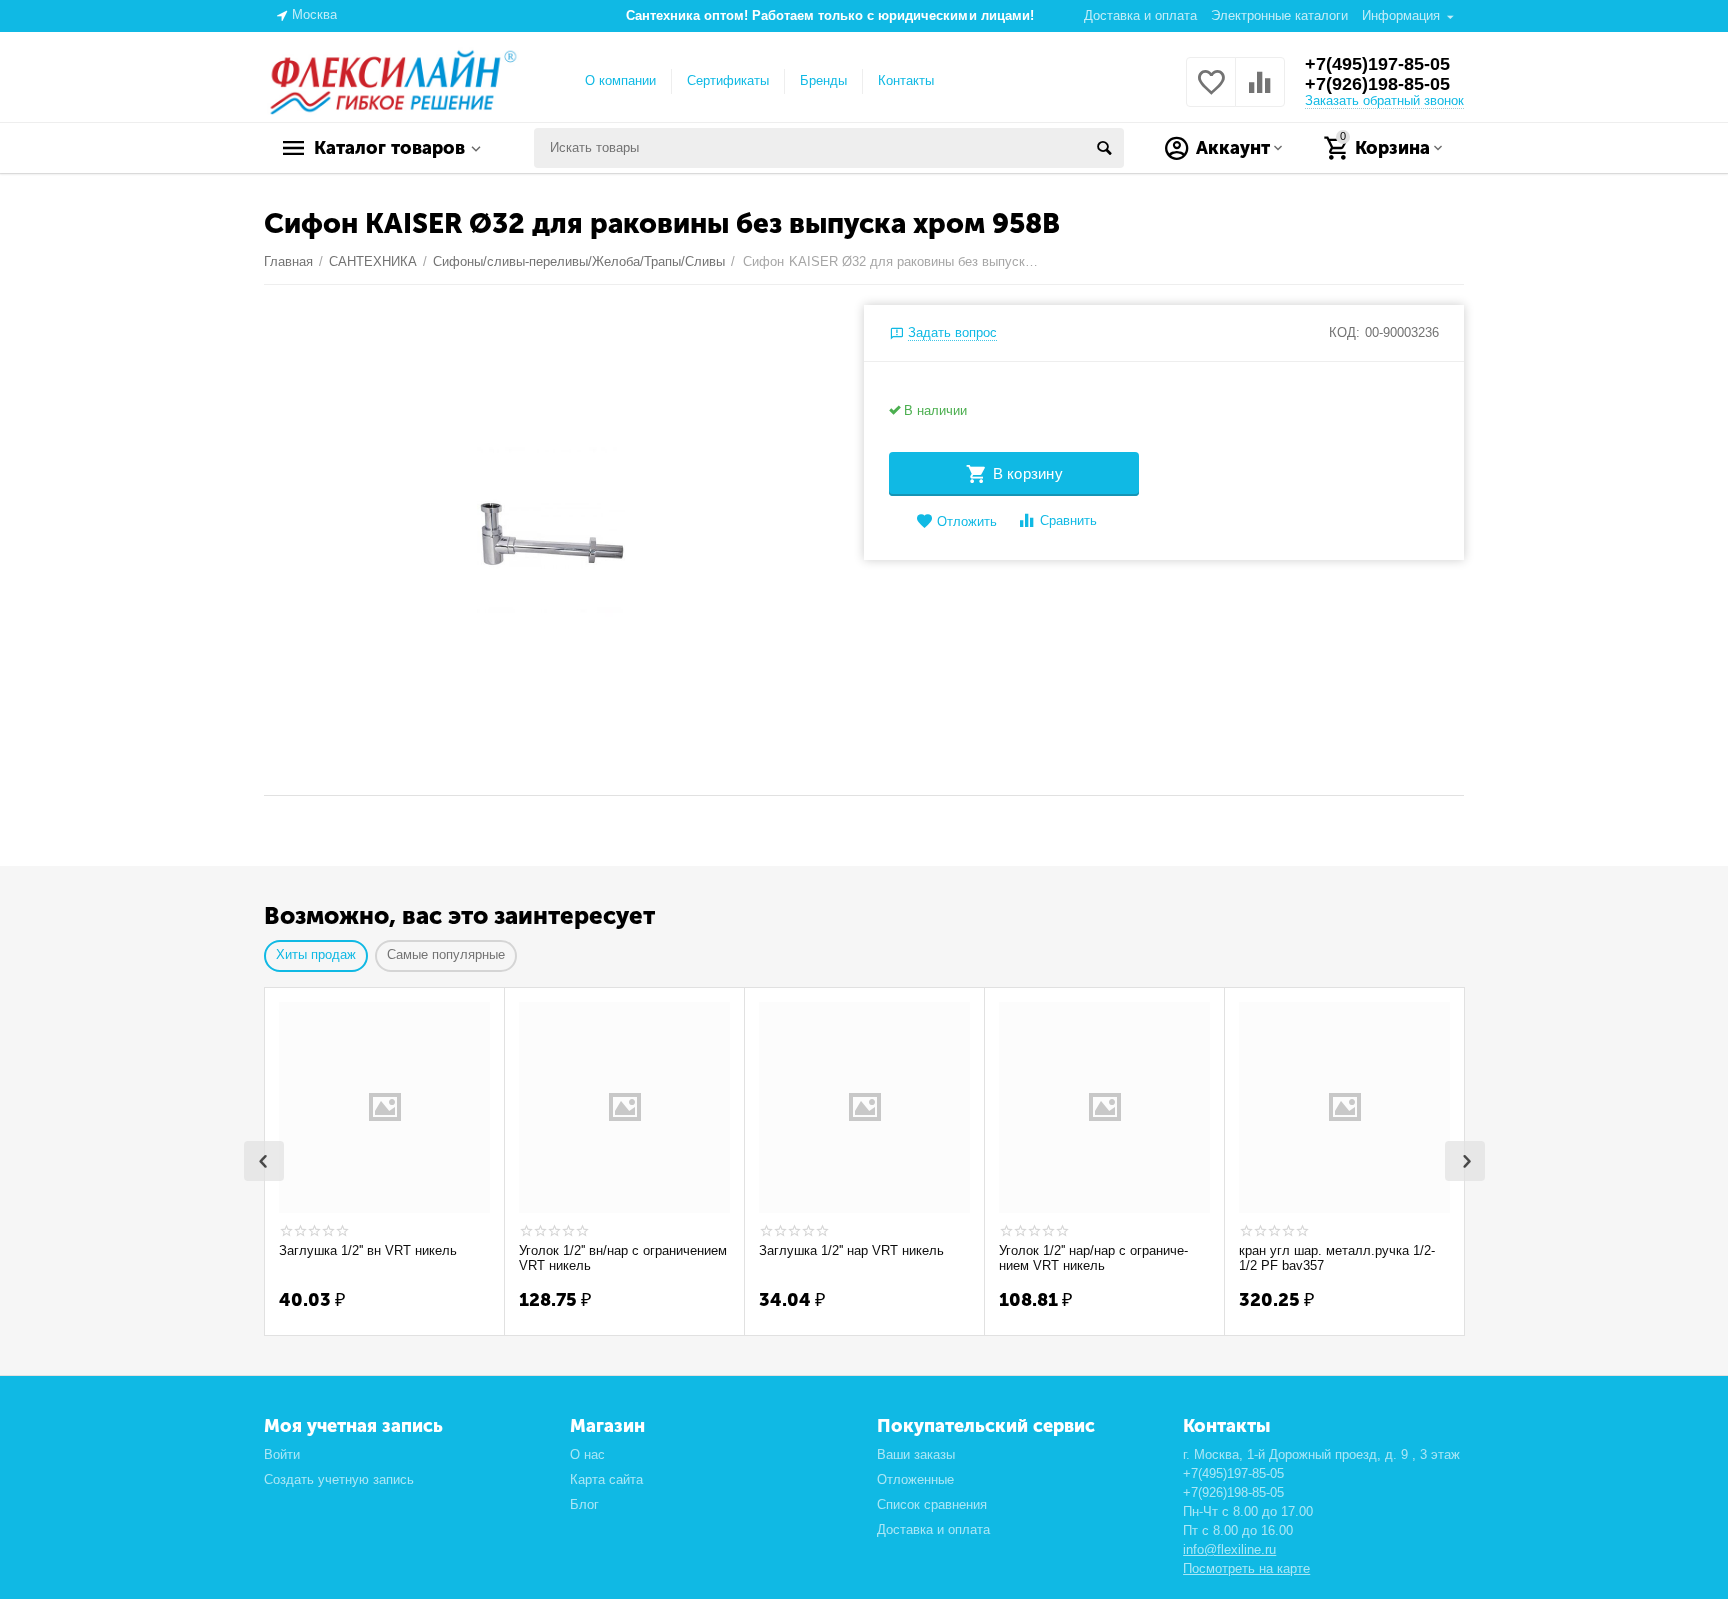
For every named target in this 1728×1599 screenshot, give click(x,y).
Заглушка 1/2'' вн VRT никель (368, 1250)
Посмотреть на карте (1246, 1568)
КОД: (1344, 332)
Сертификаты (728, 80)
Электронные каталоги (1279, 15)
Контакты (906, 80)
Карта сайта (606, 1479)
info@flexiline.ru (1229, 1549)
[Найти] (1104, 148)
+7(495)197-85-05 (1377, 64)
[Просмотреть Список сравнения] (1260, 93)
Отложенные (915, 1479)
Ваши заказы (916, 1454)
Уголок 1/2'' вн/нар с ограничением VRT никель (623, 1258)
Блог (584, 1504)
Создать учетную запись (339, 1479)
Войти (282, 1454)
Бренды (823, 80)
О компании (620, 80)
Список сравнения (932, 1504)
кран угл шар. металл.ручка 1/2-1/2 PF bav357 (1337, 1258)
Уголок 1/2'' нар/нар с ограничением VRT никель (1093, 1258)
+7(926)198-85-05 (1377, 84)
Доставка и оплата (1140, 15)
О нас (587, 1454)
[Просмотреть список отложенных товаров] (1211, 93)
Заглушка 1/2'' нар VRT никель (851, 1250)
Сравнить (1068, 520)
